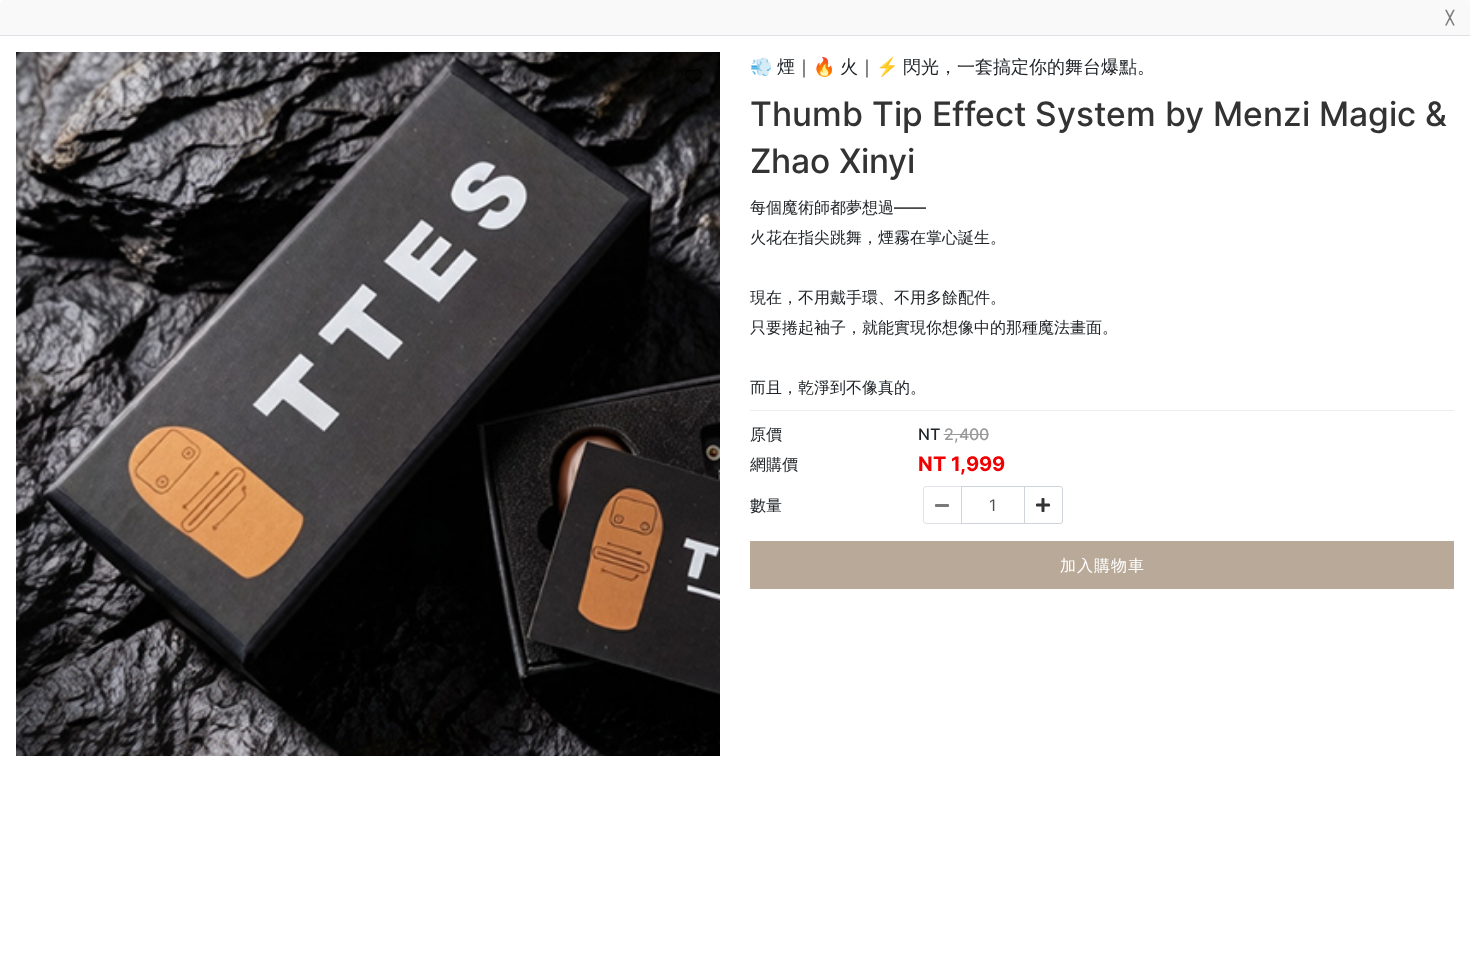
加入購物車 (1102, 565)
